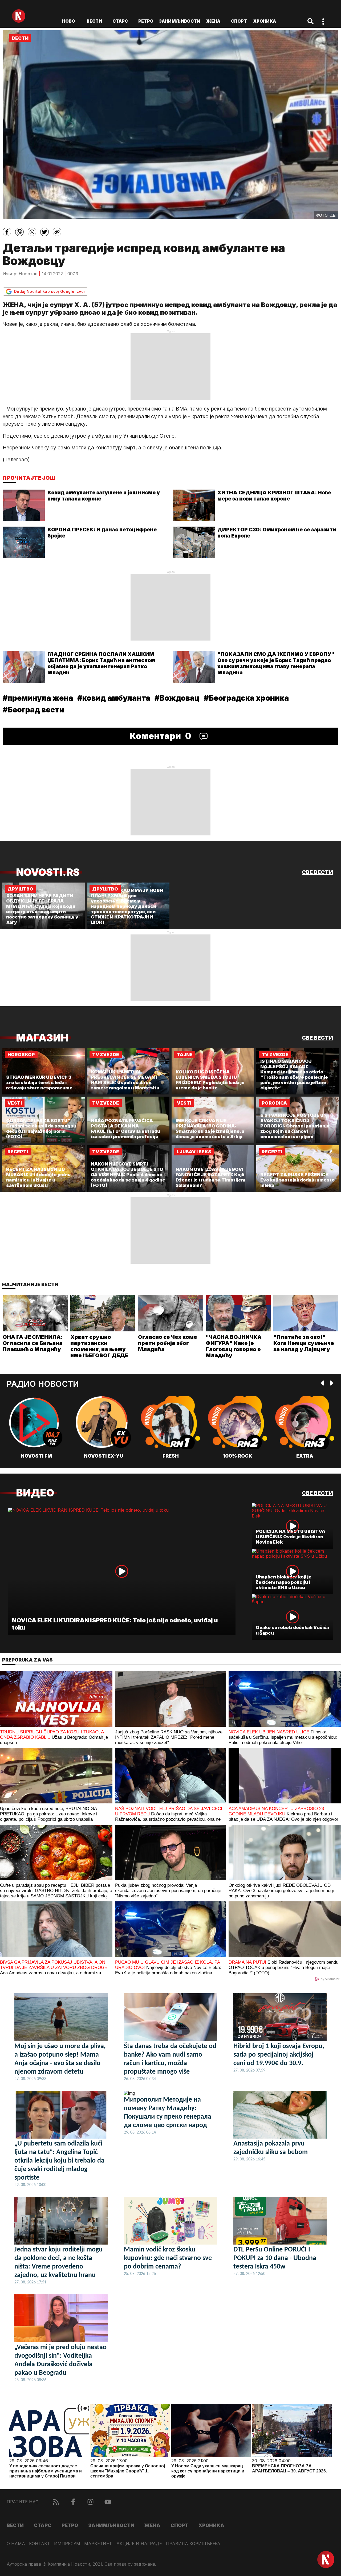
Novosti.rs (48, 872)
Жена (213, 21)
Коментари (161, 736)
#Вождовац (177, 698)
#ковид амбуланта (114, 698)
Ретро (146, 21)
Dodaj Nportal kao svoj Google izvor (50, 291)
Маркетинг (98, 2544)
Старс (120, 21)
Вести (94, 21)
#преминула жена (38, 698)
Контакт (40, 2544)
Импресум (67, 2544)
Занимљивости (180, 21)
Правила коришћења (193, 2544)
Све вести (317, 872)
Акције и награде (139, 2544)
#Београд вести (33, 710)
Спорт (239, 21)
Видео (35, 1493)
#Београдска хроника (246, 698)
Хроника (265, 21)
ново (69, 21)
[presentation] (323, 1383)
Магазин (42, 1038)
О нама (16, 2544)
